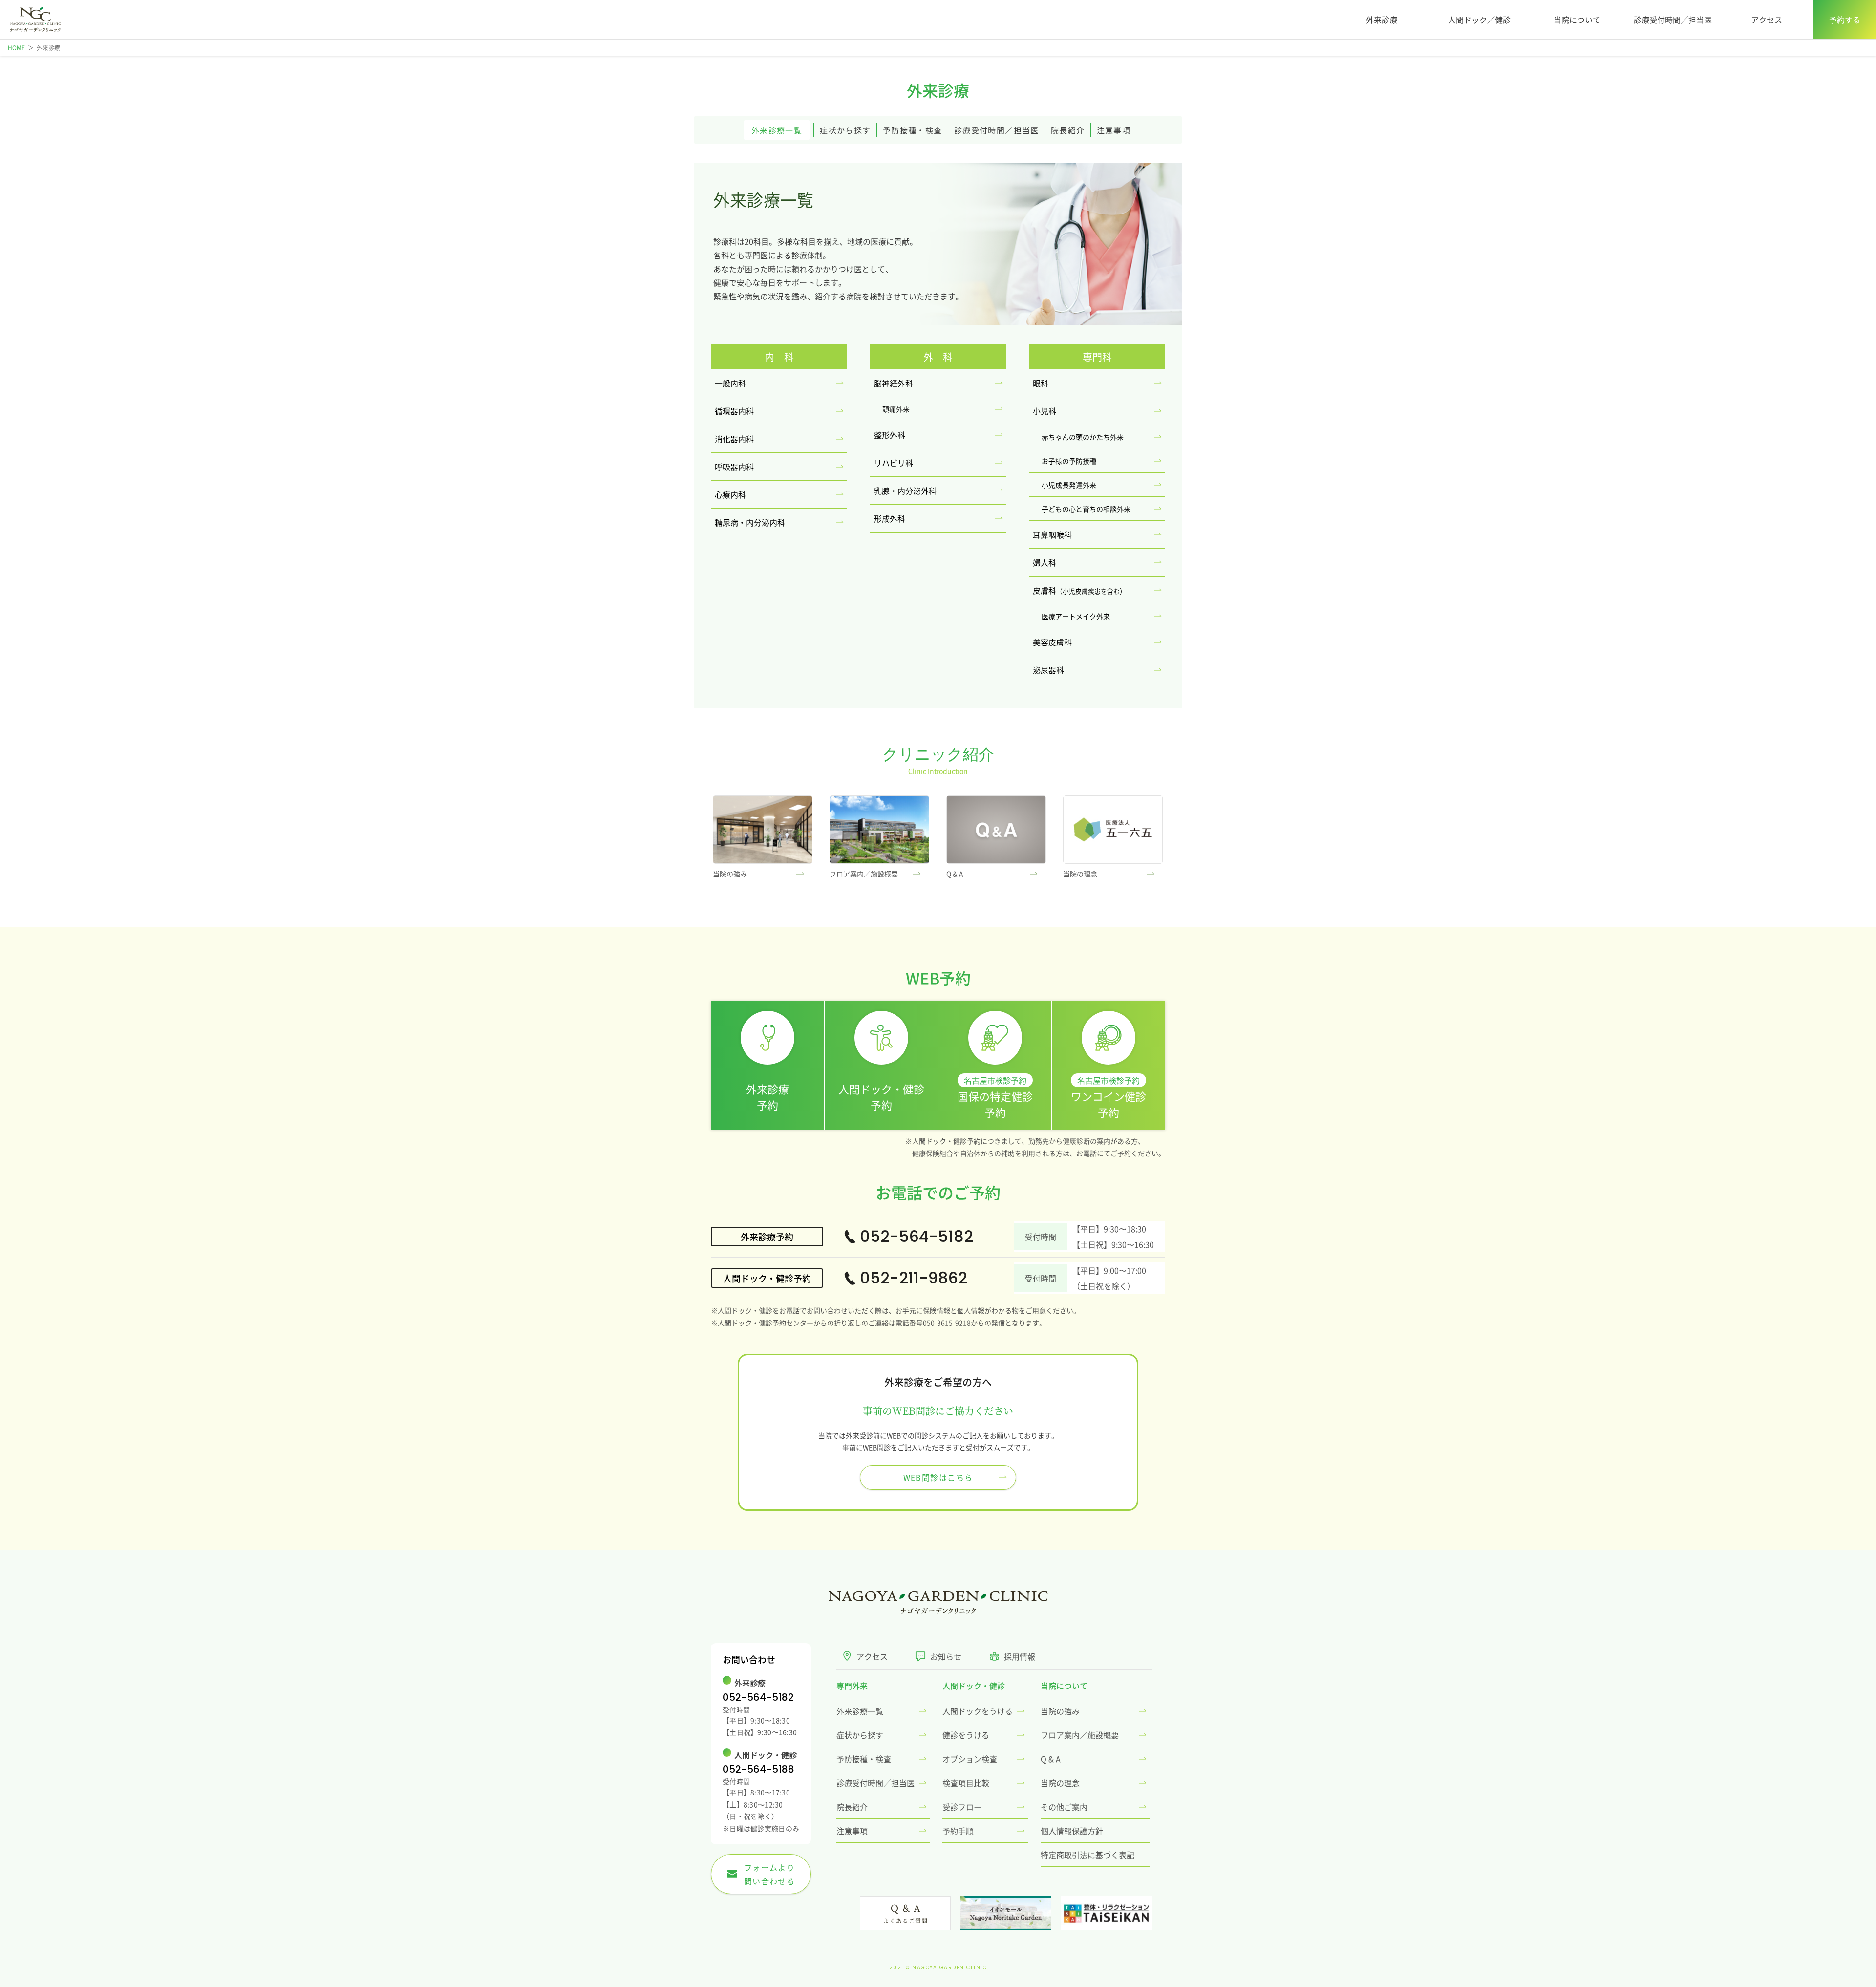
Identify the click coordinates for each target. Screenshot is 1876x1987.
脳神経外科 (894, 383)
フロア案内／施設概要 (1080, 1735)
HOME (16, 48)
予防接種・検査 (913, 130)
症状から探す (845, 130)
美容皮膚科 (1052, 642)
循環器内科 (734, 411)
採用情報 (1020, 1656)
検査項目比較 (966, 1783)
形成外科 (890, 518)
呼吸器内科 (734, 467)
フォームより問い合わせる (767, 1874)
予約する (1845, 20)
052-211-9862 (914, 1278)
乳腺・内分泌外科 (905, 491)
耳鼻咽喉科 (1052, 534)
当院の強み (1060, 1711)
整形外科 (890, 435)
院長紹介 (1068, 130)
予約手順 (958, 1831)
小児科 (1045, 411)
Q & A (1051, 1759)
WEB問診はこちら (938, 1477)
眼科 (1041, 383)
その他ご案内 (1064, 1807)
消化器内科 (734, 439)
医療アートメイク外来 (1076, 616)
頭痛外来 (896, 409)
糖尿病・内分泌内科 (750, 522)
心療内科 (730, 494)
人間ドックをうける (978, 1711)
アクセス (1767, 20)
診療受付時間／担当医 (1673, 20)
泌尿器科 (1048, 670)
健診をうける (966, 1735)
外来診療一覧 (777, 130)
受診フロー (962, 1807)
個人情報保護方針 (1072, 1831)
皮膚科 (1079, 590)
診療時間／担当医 (997, 130)
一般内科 (730, 383)
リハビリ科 (894, 463)
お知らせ (946, 1656)
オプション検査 (970, 1759)
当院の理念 (1060, 1783)
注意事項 (1114, 130)
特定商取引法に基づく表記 (1087, 1855)
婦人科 (1045, 562)
